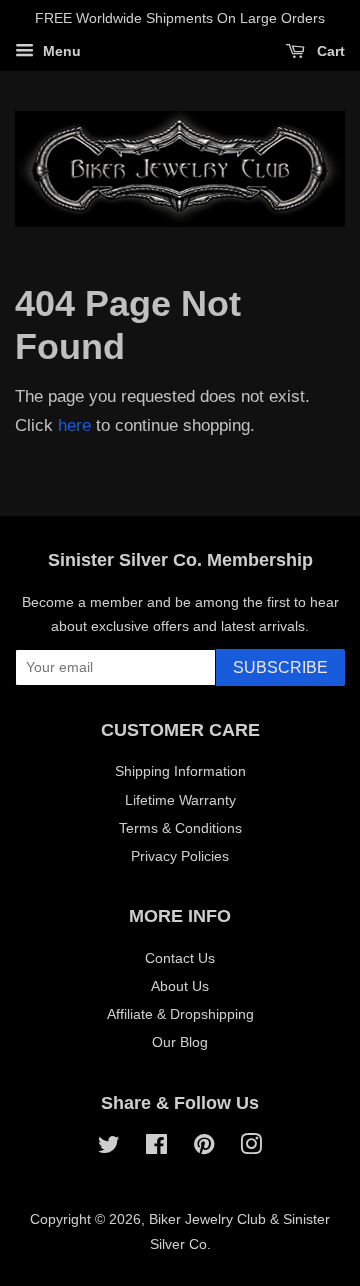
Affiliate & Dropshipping (180, 1014)
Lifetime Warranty (180, 800)
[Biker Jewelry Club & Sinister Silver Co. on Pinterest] (204, 1148)
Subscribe (280, 667)
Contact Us (180, 958)
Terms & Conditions (180, 828)
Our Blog (180, 1042)
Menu (60, 51)
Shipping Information (180, 771)
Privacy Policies (180, 856)
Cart (329, 51)
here (74, 425)
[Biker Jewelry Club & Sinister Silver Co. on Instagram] (251, 1148)
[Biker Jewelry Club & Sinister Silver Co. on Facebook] (156, 1148)
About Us (180, 986)
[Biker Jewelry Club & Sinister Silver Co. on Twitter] (109, 1148)
